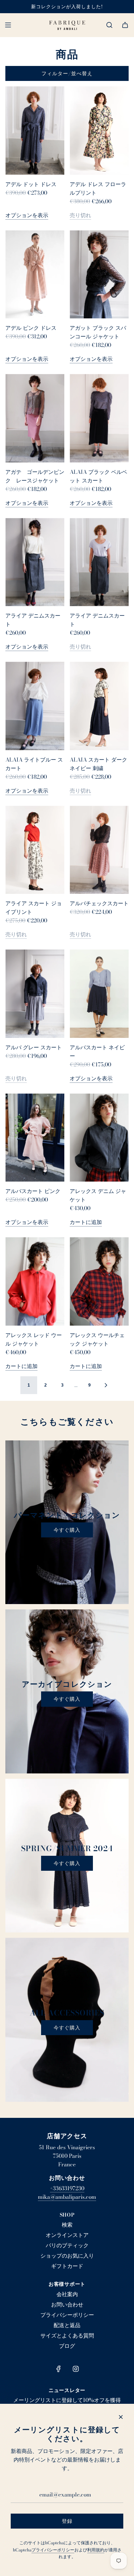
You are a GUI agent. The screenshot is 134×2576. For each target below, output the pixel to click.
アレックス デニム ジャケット (98, 1195)
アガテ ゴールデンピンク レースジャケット (35, 476)
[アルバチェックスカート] (99, 850)
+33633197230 (67, 2188)
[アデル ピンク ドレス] (35, 275)
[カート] (125, 25)
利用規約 (96, 2550)
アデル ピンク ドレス (31, 328)
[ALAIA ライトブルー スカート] (35, 706)
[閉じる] (121, 2417)
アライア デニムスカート (33, 620)
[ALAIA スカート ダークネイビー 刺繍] (99, 706)
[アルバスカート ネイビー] (99, 994)
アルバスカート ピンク (33, 1191)
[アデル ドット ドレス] (35, 130)
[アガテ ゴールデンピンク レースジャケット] (35, 418)
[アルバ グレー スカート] (35, 994)
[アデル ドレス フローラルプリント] (99, 130)
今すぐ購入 (67, 1530)
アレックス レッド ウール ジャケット (34, 1339)
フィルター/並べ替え (67, 73)
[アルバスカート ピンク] (35, 1138)
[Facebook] (59, 2369)
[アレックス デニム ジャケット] (99, 1138)
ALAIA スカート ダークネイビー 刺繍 (98, 764)
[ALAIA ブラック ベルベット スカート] (99, 418)
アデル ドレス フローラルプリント (98, 188)
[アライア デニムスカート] (35, 562)
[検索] (109, 25)
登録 (67, 2521)
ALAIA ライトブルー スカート (34, 764)
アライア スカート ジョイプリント (34, 908)
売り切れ (80, 215)
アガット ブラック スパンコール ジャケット (98, 332)
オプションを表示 (27, 215)
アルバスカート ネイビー (97, 1052)
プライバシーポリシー (53, 2550)
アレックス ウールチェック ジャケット (97, 1339)
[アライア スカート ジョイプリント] (35, 850)
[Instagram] (76, 2369)
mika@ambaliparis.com (67, 2197)
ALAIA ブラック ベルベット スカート (98, 476)
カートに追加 (86, 1222)
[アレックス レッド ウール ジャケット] (35, 1281)
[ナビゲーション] (8, 25)
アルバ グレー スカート (34, 1047)
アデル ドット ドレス (31, 184)
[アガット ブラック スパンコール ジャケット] (99, 275)
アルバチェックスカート (99, 903)
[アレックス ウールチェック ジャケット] (99, 1281)
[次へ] (106, 1385)
